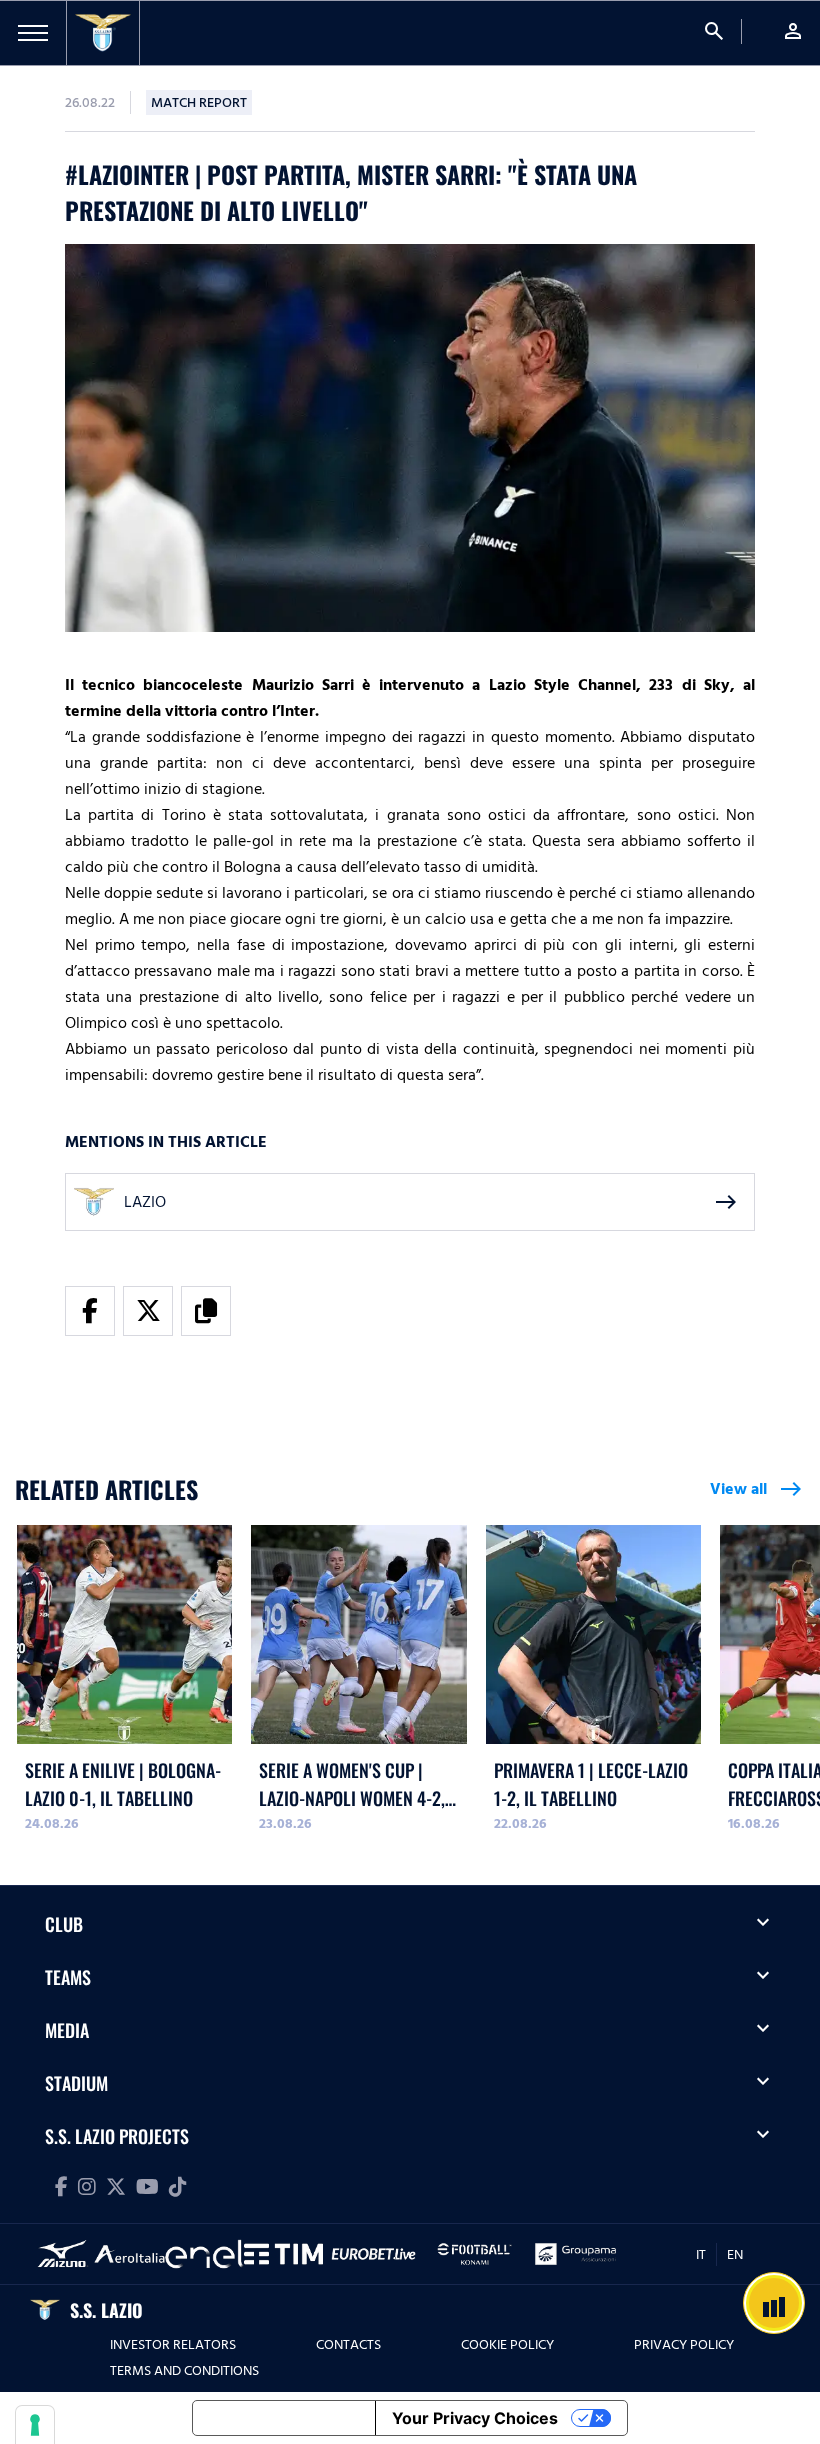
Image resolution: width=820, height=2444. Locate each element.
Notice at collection (284, 2418)
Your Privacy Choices (475, 2418)
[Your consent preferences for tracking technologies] (35, 2425)
